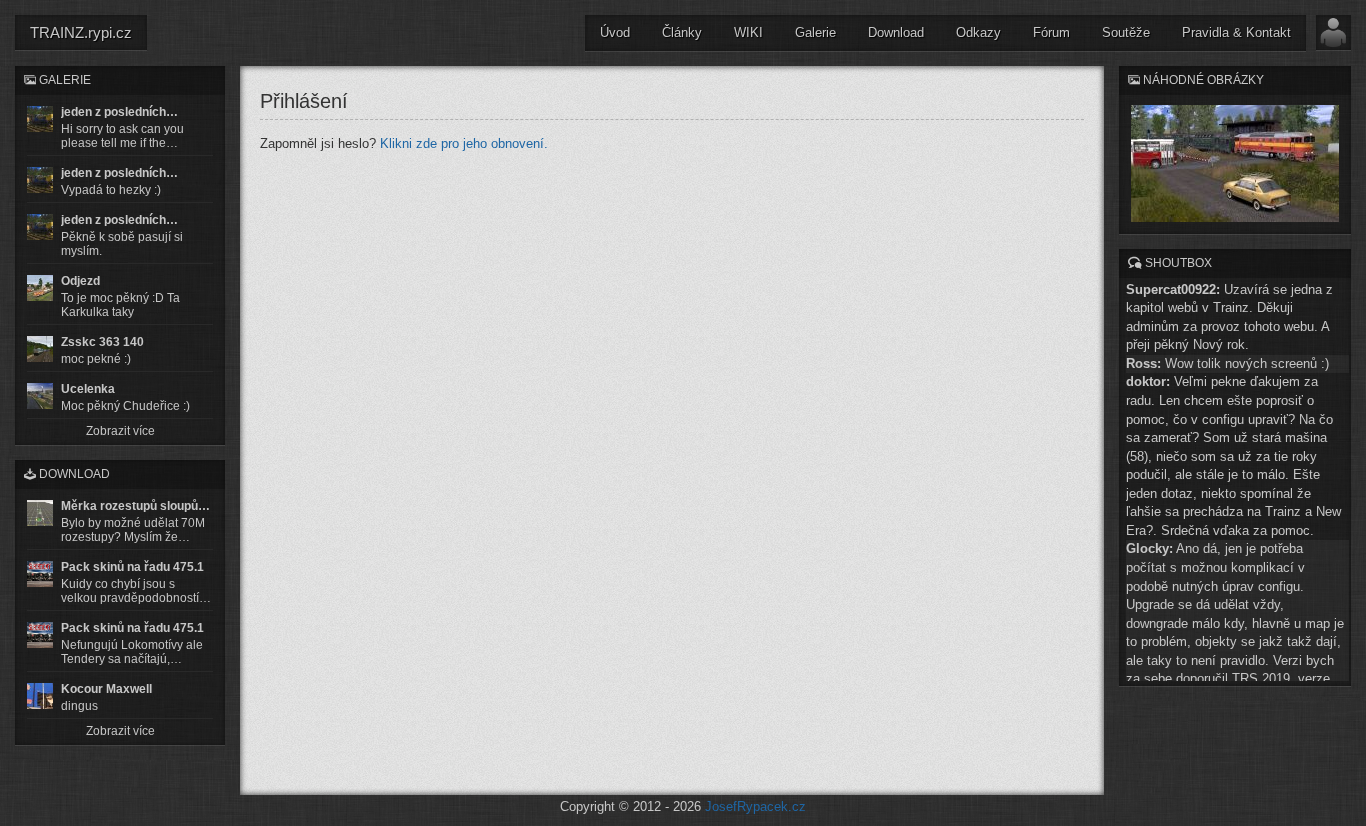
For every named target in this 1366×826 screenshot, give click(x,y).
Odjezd (80, 281)
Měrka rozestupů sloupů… (135, 506)
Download (896, 32)
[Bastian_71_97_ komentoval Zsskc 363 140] (40, 349)
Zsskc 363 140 (102, 342)
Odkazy (978, 32)
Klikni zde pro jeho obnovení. (464, 143)
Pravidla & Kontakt (1236, 32)
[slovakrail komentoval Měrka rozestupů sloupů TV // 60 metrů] (40, 513)
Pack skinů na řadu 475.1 (132, 567)
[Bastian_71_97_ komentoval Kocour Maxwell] (40, 696)
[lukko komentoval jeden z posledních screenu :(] (40, 180)
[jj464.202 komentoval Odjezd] (40, 288)
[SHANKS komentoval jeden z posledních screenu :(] (40, 119)
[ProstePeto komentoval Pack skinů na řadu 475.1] (40, 635)
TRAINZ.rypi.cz (81, 32)
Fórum (1051, 32)
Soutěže (1126, 32)
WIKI (748, 32)
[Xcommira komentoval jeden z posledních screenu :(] (40, 227)
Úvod (615, 32)
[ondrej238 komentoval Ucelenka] (40, 396)
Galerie (815, 32)
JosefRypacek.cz (755, 806)
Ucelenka (88, 389)
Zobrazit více (120, 431)
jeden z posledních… (119, 112)
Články (682, 32)
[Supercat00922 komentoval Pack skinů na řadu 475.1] (40, 574)
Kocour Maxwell (106, 689)
